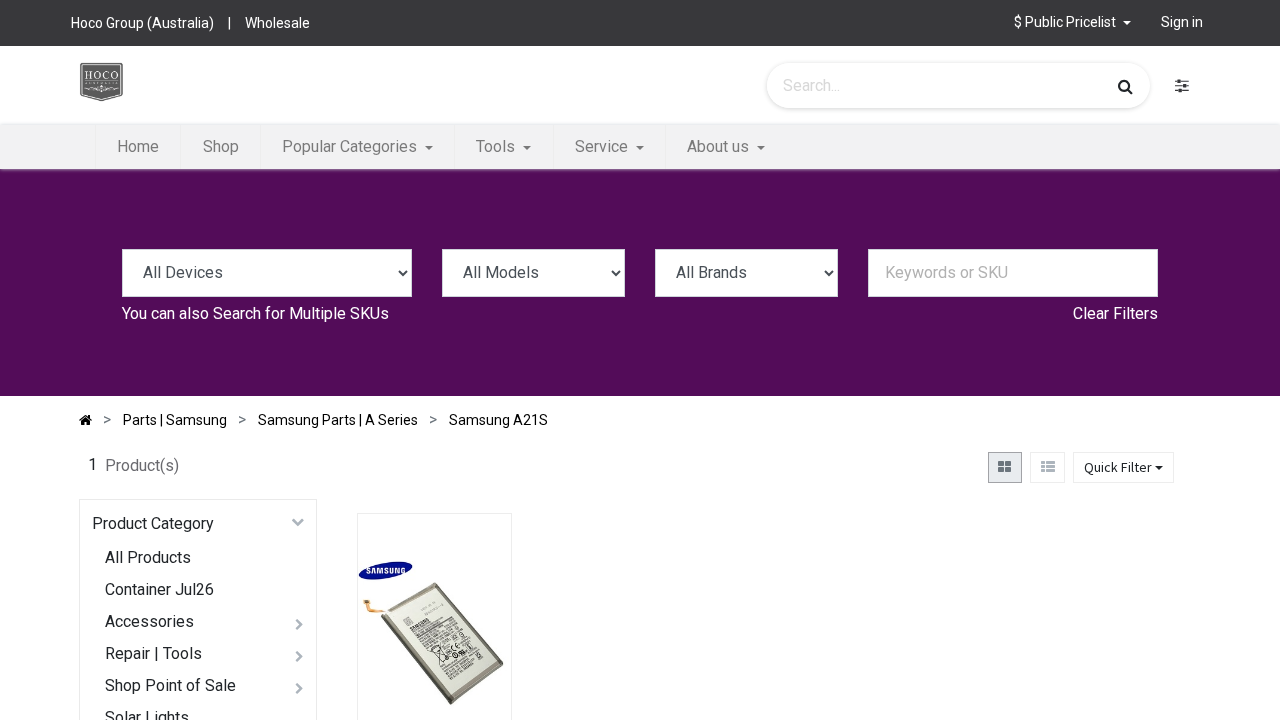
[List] (1047, 467)
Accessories (149, 621)
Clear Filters (1115, 313)
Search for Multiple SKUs (301, 313)
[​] (1182, 85)
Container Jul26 (159, 589)
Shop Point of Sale (170, 685)
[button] (477, 612)
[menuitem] (138, 147)
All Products (148, 557)
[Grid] (1005, 467)
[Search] (1125, 86)
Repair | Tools (153, 653)
